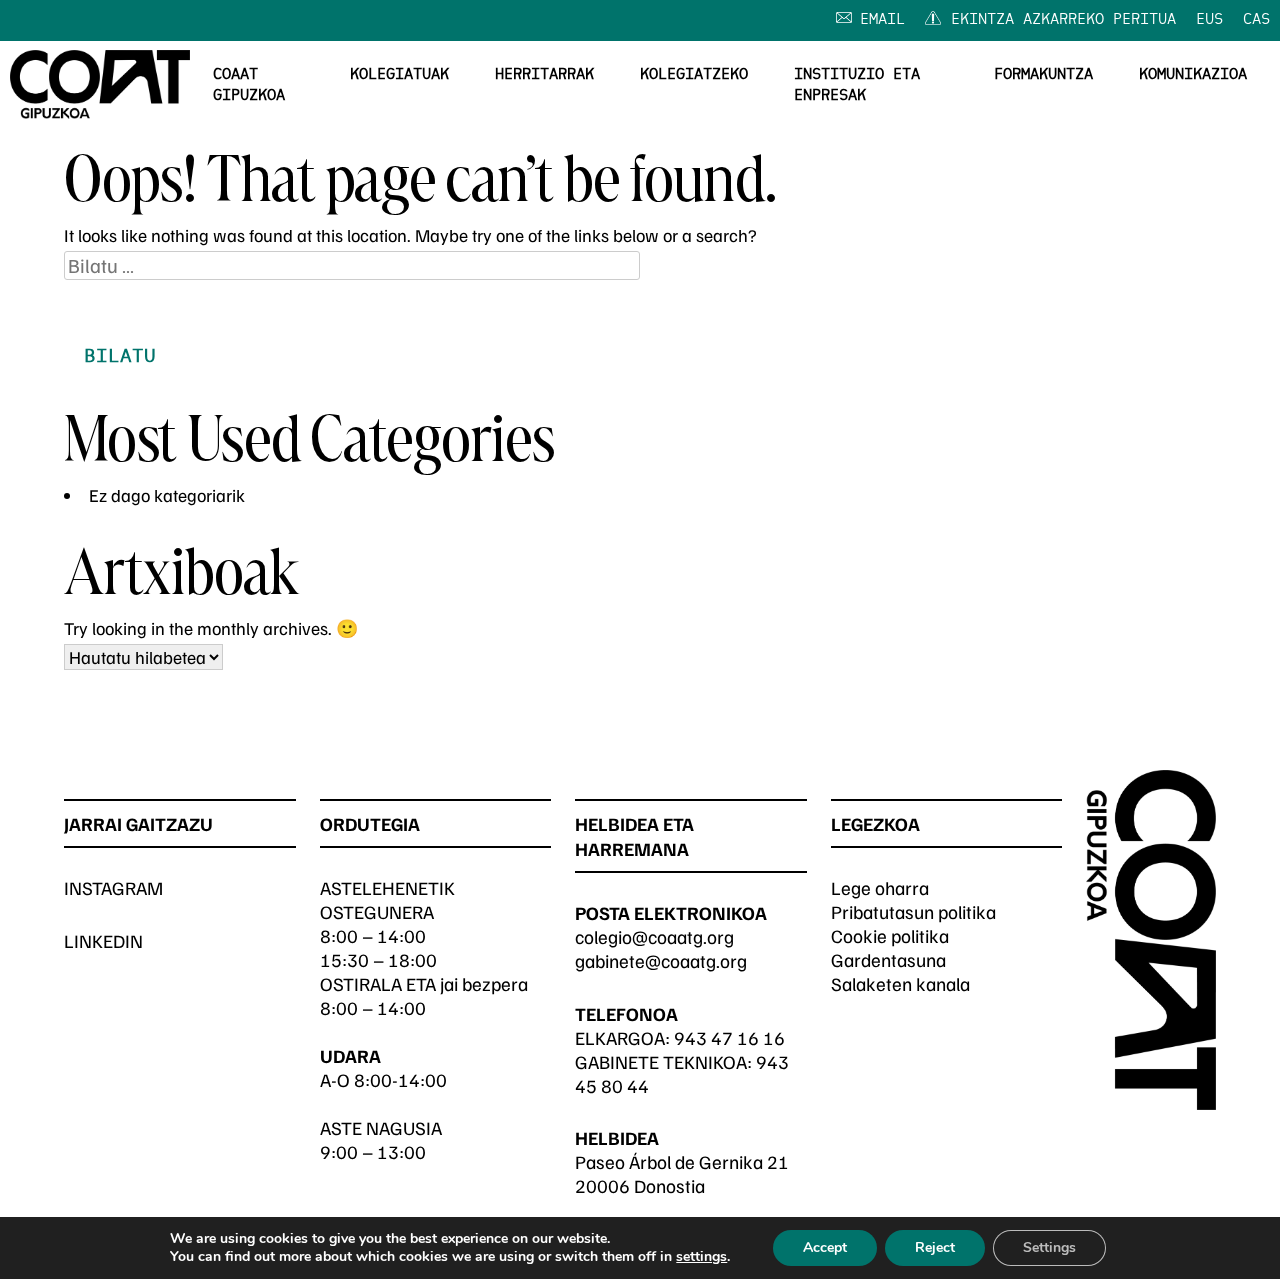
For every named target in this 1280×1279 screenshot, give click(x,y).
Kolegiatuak (399, 75)
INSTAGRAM (113, 887)
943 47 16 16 (729, 1037)
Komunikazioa (1193, 75)
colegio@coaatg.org (654, 936)
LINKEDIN (103, 940)
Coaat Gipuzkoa (249, 85)
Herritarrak (544, 75)
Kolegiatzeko (694, 75)
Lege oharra (880, 887)
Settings (1049, 1247)
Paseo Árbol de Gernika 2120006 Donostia (682, 1173)
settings (701, 1257)
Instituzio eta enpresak (857, 85)
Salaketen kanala (900, 983)
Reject (935, 1247)
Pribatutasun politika (913, 911)
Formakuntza (1043, 75)
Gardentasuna (888, 959)
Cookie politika (890, 935)
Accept (825, 1247)
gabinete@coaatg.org (661, 960)
